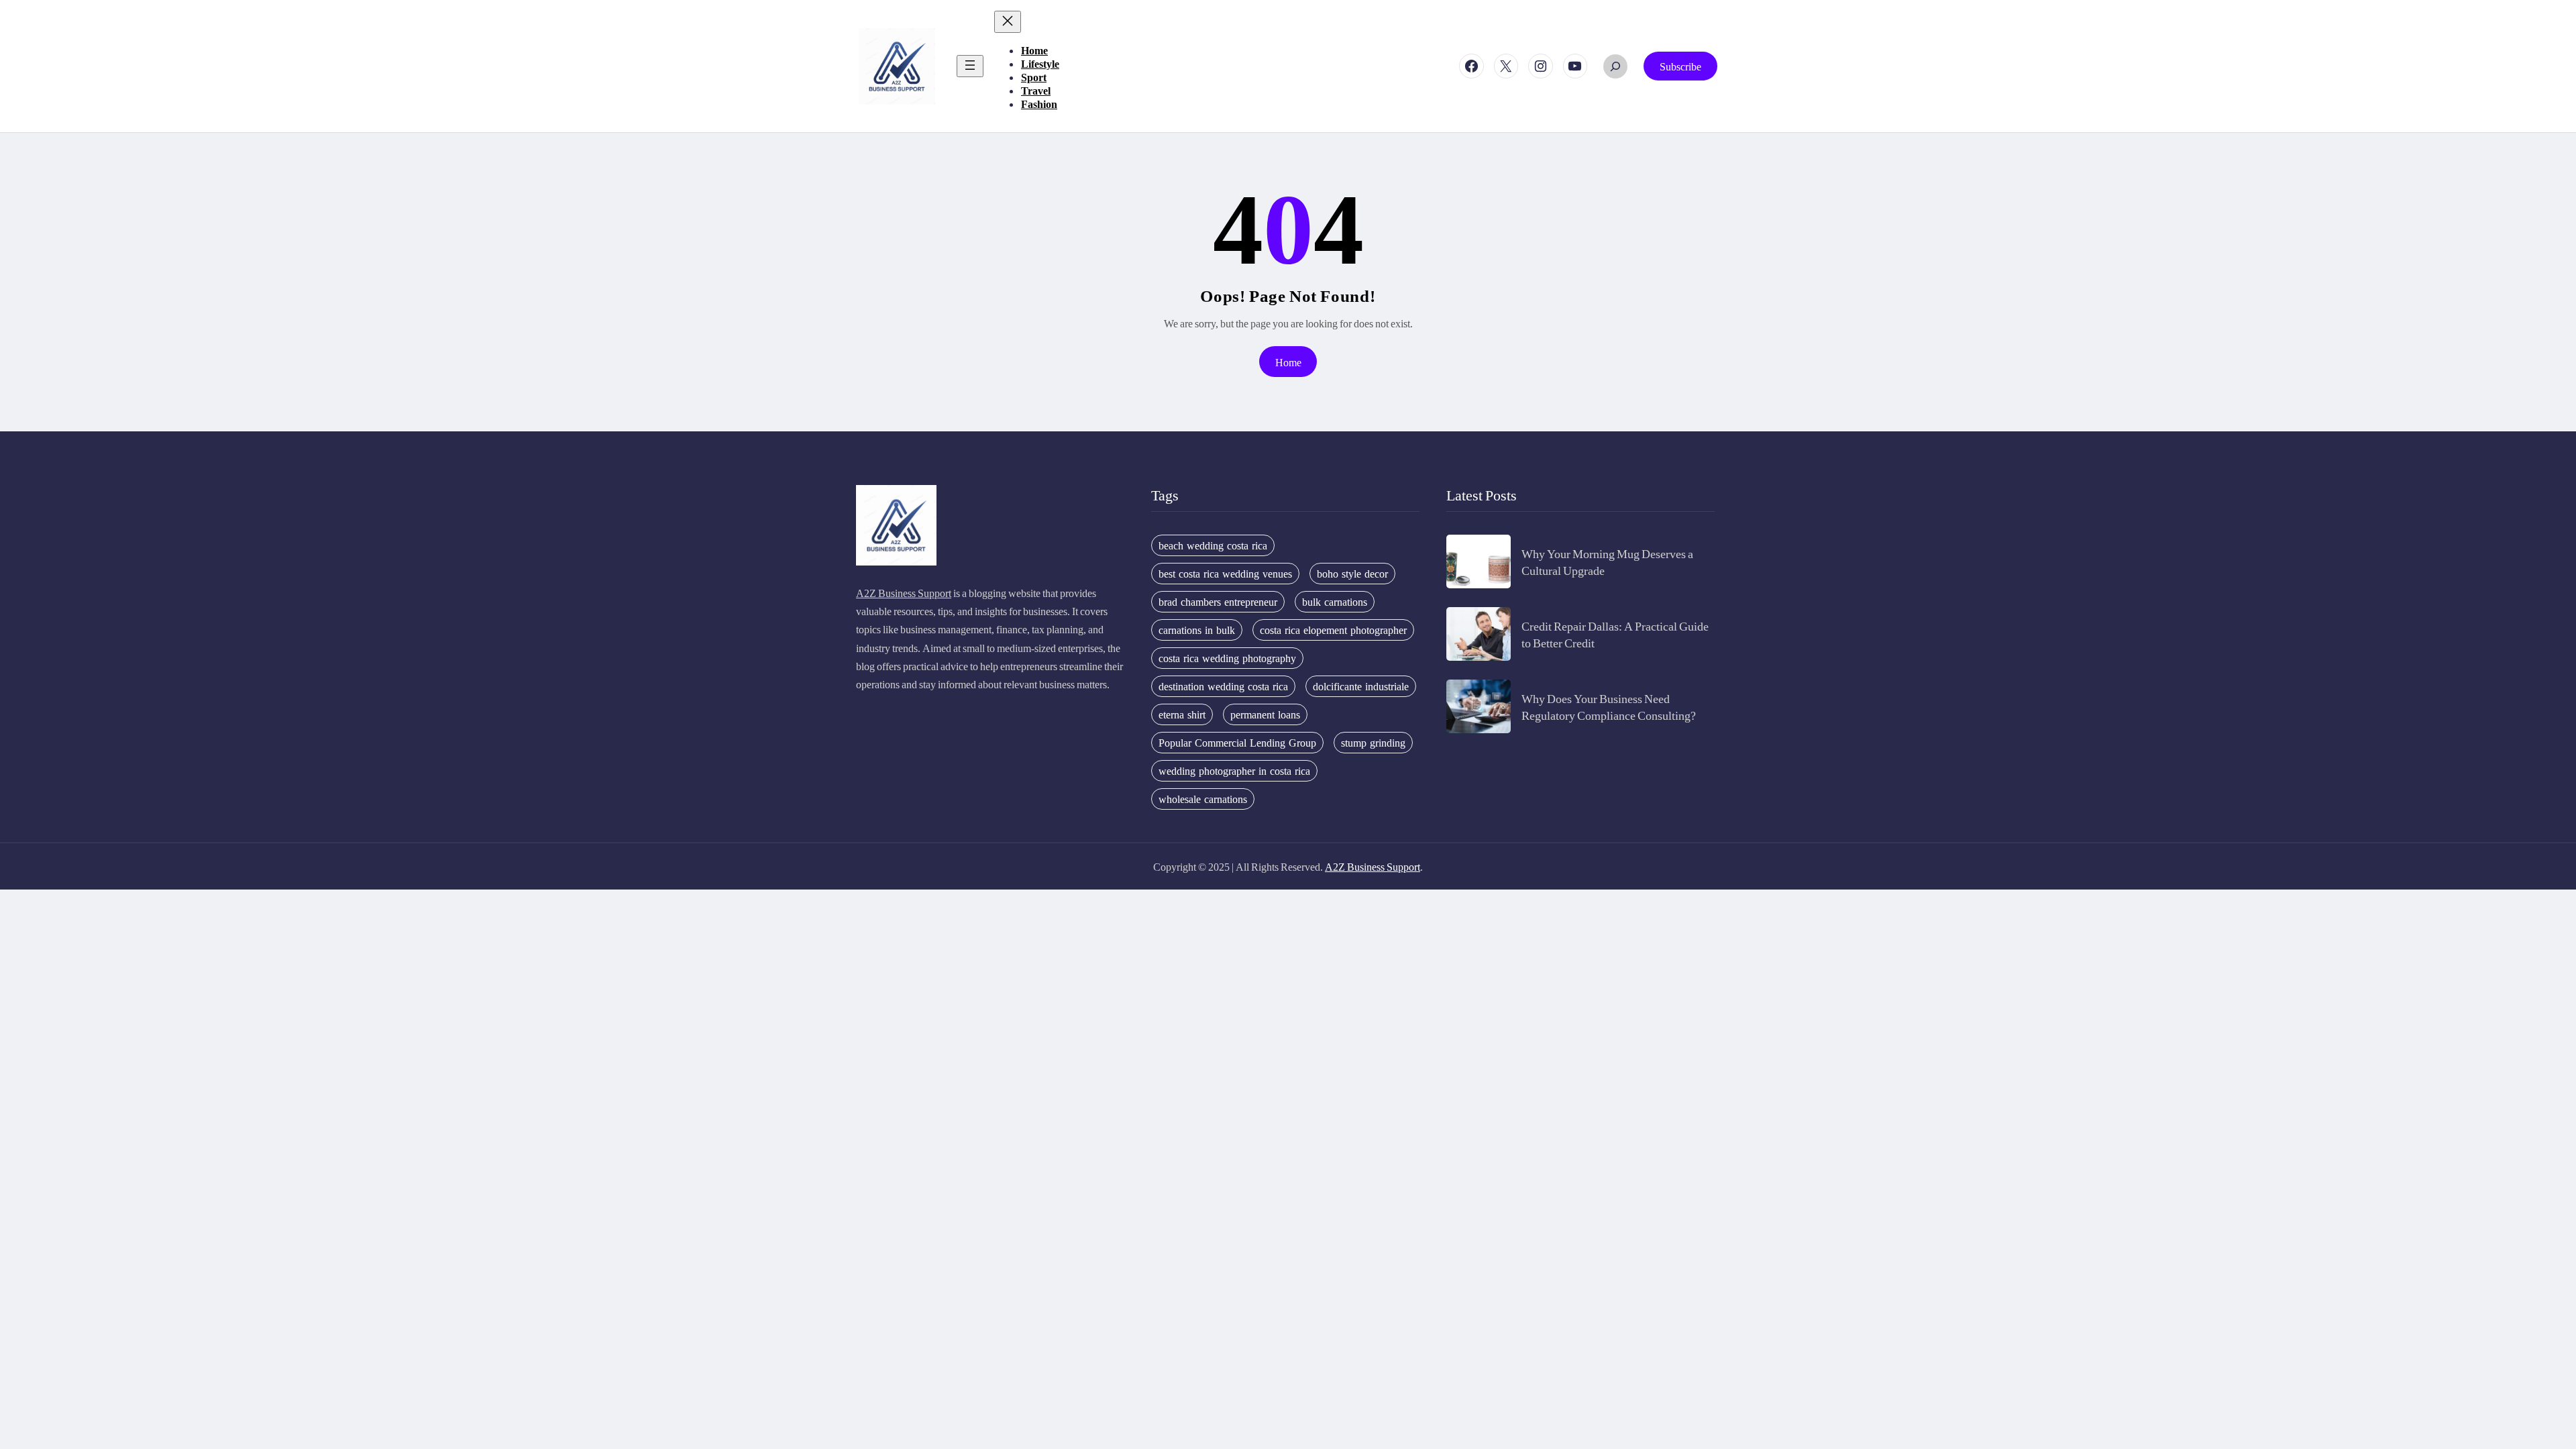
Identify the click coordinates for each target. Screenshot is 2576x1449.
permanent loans (1265, 714)
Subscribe (1680, 66)
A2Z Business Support (904, 593)
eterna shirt (1182, 714)
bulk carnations (1335, 602)
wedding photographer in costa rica (1234, 771)
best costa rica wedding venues (1225, 574)
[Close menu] (1008, 22)
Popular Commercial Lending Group (1237, 743)
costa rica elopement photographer (1333, 630)
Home (1288, 362)
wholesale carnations (1203, 799)
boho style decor (1352, 574)
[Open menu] (970, 66)
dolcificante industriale (1361, 686)
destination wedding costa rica (1223, 686)
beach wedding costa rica (1213, 545)
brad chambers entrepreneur (1218, 602)
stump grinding (1373, 743)
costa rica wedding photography (1227, 658)
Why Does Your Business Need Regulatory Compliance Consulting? (1609, 706)
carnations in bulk (1197, 630)
